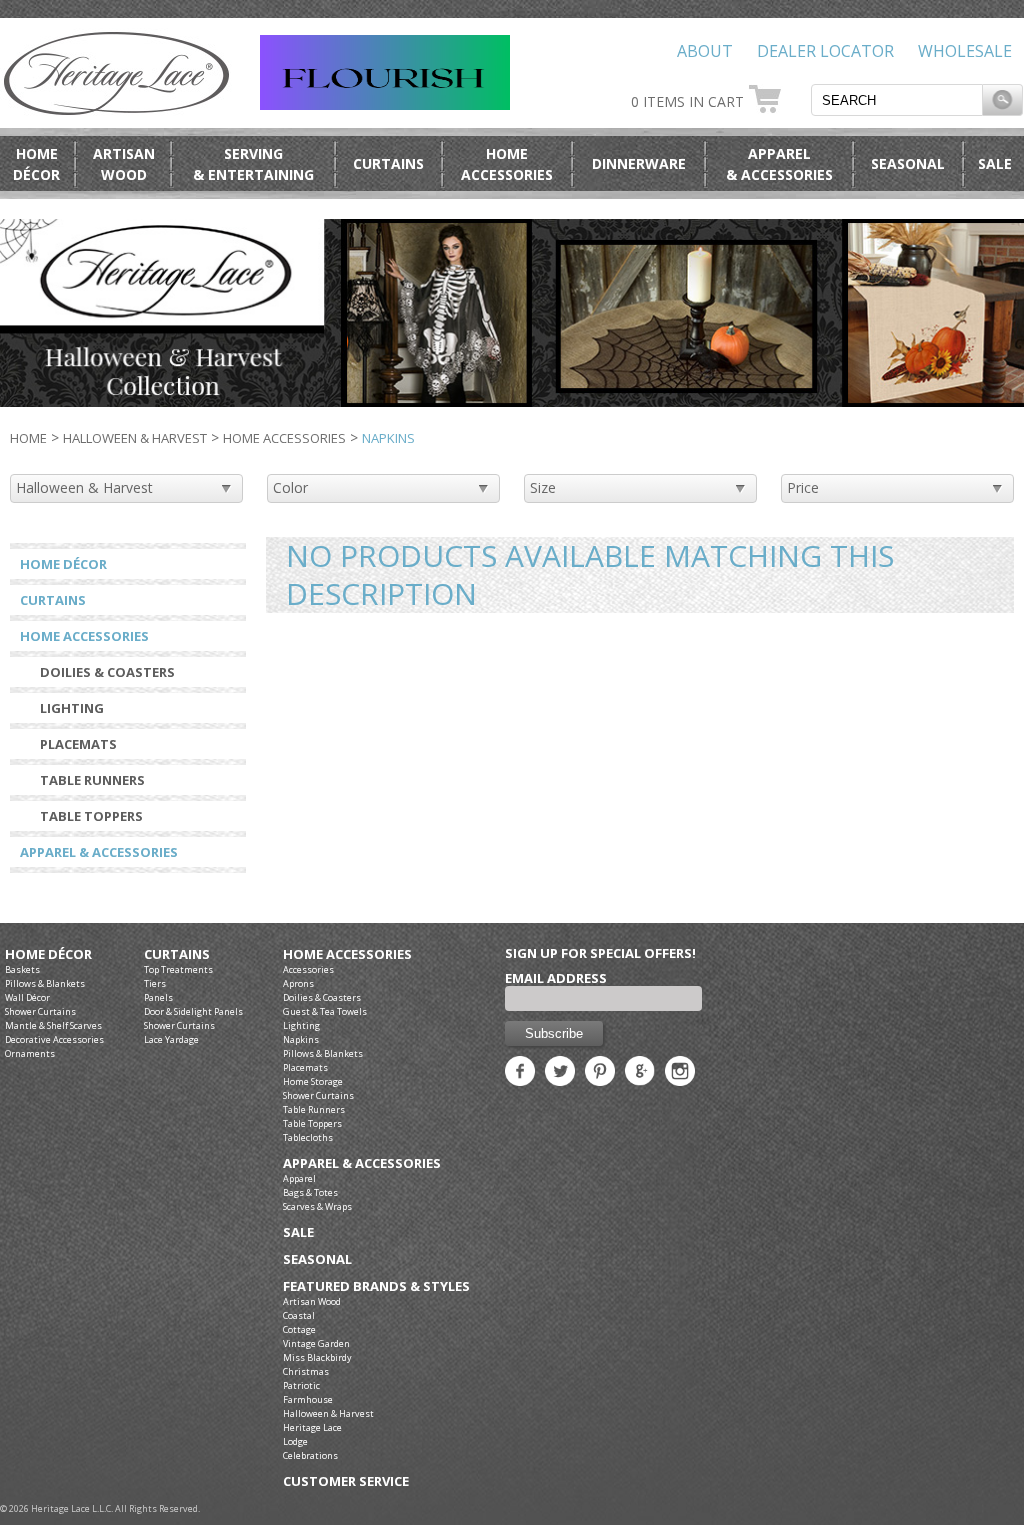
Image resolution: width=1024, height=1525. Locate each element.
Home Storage (313, 1081)
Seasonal (908, 163)
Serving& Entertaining (253, 164)
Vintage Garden (316, 1343)
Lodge (295, 1441)
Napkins (301, 1039)
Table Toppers (91, 816)
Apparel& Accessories (779, 164)
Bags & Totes (310, 1192)
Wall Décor (27, 997)
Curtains (388, 163)
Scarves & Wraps (317, 1206)
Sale (995, 163)
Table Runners (92, 780)
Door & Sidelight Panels (193, 1011)
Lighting (72, 708)
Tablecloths (308, 1137)
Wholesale (965, 51)
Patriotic (301, 1385)
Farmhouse (308, 1399)
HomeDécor (36, 164)
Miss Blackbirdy (317, 1357)
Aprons (298, 983)
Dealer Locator (825, 51)
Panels (158, 997)
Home (28, 438)
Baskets (22, 969)
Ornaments (30, 1053)
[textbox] (897, 100)
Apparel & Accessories (99, 852)
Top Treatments (178, 969)
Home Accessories (284, 438)
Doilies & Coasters (107, 672)
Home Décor (63, 564)
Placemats (78, 744)
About (705, 51)
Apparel (299, 1178)
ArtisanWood (124, 164)
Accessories (308, 969)
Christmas (306, 1371)
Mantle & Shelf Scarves (53, 1025)
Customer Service (346, 1481)
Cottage (299, 1329)
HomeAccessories (507, 164)
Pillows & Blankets (45, 983)
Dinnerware (639, 163)
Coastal (299, 1315)
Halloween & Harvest (135, 438)
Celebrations (310, 1455)
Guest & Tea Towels (325, 1011)
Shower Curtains (40, 1011)
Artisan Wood (312, 1301)
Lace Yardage (171, 1039)
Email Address (556, 978)
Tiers (155, 983)
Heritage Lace (312, 1427)
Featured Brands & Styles (376, 1286)
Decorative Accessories (54, 1039)
